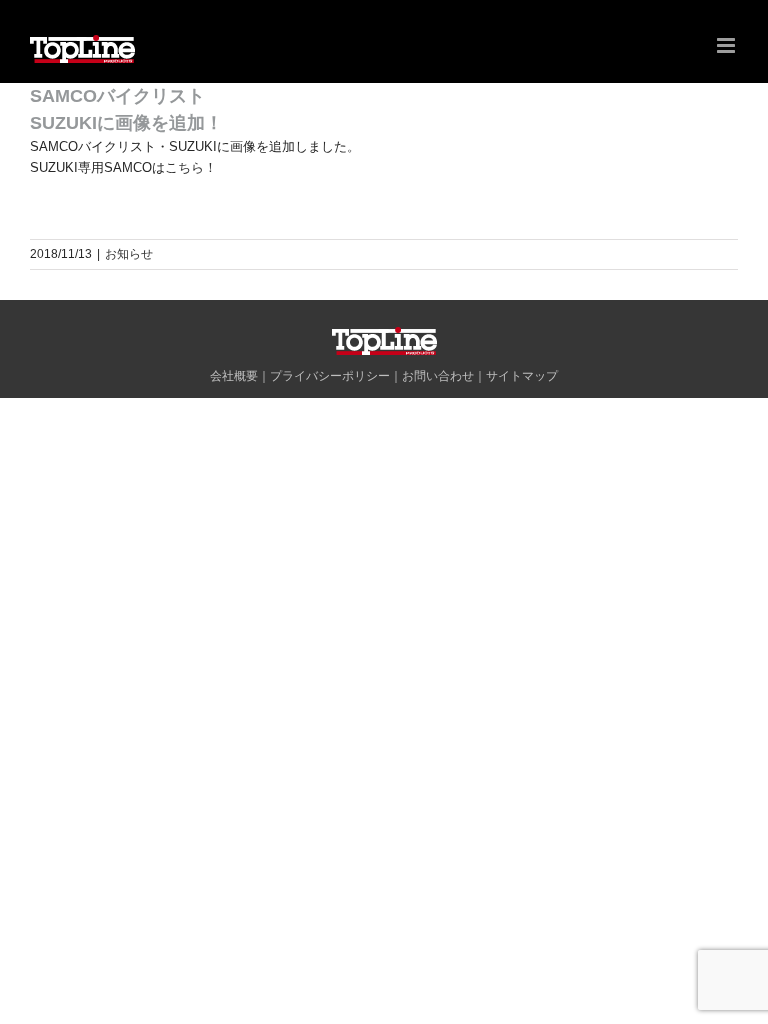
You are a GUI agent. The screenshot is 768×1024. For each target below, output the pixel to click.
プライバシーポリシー (330, 376)
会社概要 (234, 376)
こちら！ (191, 167)
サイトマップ (522, 376)
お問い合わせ (438, 376)
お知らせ (129, 254)
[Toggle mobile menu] (727, 45)
